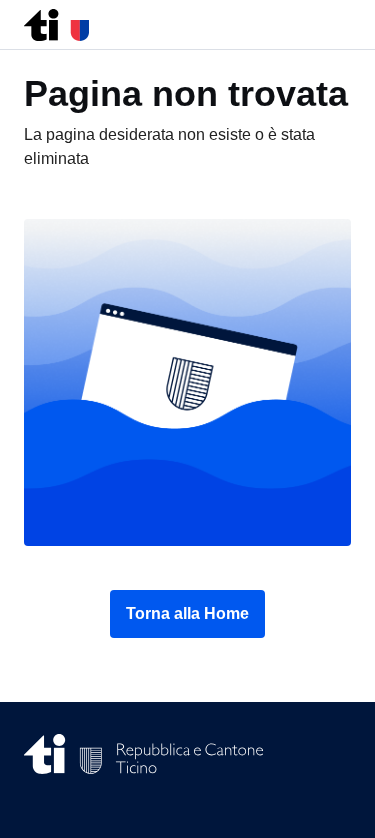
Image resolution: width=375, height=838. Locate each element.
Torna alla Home (187, 613)
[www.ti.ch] (56, 19)
